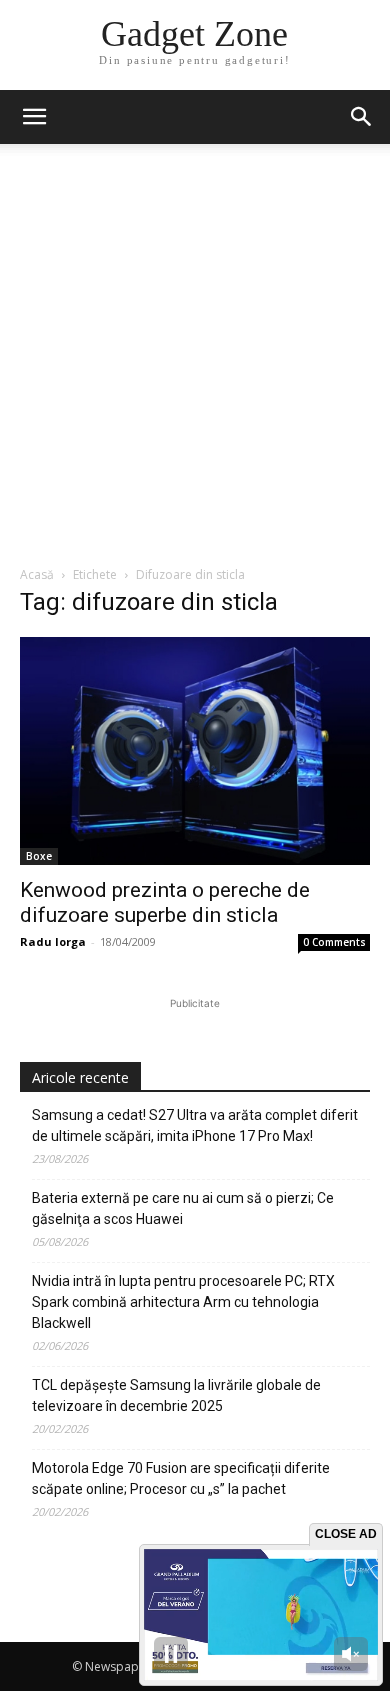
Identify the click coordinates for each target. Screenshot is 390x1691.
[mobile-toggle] (34, 117)
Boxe (39, 856)
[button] (362, 117)
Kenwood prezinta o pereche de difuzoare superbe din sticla (165, 902)
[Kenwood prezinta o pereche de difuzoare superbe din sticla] (195, 751)
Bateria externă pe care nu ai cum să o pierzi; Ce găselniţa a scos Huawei (183, 1208)
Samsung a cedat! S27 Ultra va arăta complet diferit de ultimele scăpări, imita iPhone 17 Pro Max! (195, 1125)
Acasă (37, 574)
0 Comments (334, 942)
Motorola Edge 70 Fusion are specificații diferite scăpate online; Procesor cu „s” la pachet (181, 1478)
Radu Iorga (53, 941)
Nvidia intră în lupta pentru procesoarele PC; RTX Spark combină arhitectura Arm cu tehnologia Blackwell (183, 1302)
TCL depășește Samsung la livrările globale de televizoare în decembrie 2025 (176, 1395)
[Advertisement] (195, 360)
